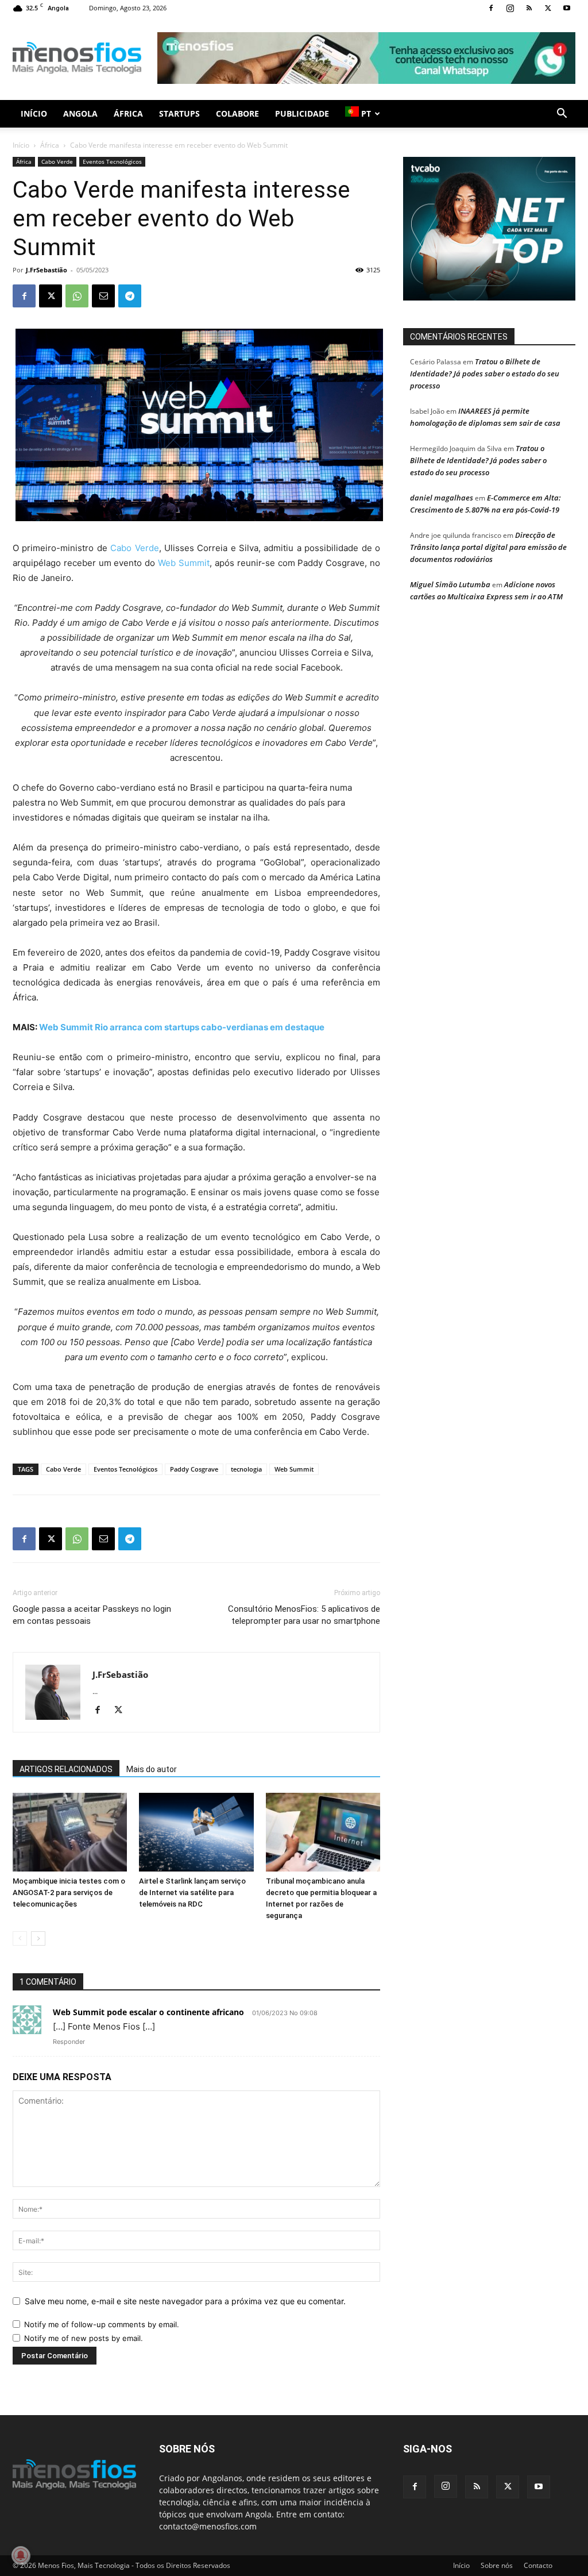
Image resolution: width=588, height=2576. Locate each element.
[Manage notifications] (21, 2555)
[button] (562, 115)
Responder (69, 2042)
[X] (548, 8)
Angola (80, 113)
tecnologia (246, 1469)
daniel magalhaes (442, 498)
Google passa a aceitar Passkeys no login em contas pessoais (92, 1615)
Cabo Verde (57, 161)
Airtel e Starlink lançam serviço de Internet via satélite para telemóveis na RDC (192, 1892)
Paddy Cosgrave (194, 1469)
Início (34, 113)
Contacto (538, 2565)
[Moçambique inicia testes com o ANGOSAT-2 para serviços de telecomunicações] (70, 1832)
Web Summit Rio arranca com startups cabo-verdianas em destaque (182, 1027)
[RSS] (529, 8)
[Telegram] (130, 296)
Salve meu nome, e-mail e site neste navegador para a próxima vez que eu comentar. (185, 2301)
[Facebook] (491, 8)
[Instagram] (510, 8)
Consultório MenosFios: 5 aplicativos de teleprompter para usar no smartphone (304, 1615)
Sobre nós (497, 2565)
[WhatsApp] (77, 296)
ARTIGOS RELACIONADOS (66, 1769)
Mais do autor (152, 1769)
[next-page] (38, 1938)
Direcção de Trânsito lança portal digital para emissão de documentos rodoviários (488, 547)
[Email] (103, 296)
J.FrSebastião (47, 270)
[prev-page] (20, 1938)
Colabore (237, 113)
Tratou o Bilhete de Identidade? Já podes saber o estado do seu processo (485, 373)
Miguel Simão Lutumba (450, 584)
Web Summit (184, 563)
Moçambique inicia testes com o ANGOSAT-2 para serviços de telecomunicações (69, 1892)
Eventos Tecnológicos (112, 161)
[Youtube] (567, 8)
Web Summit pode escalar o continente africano (148, 2012)
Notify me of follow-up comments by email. (102, 2324)
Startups (179, 113)
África (128, 113)
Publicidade (302, 113)
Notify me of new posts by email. (84, 2338)
